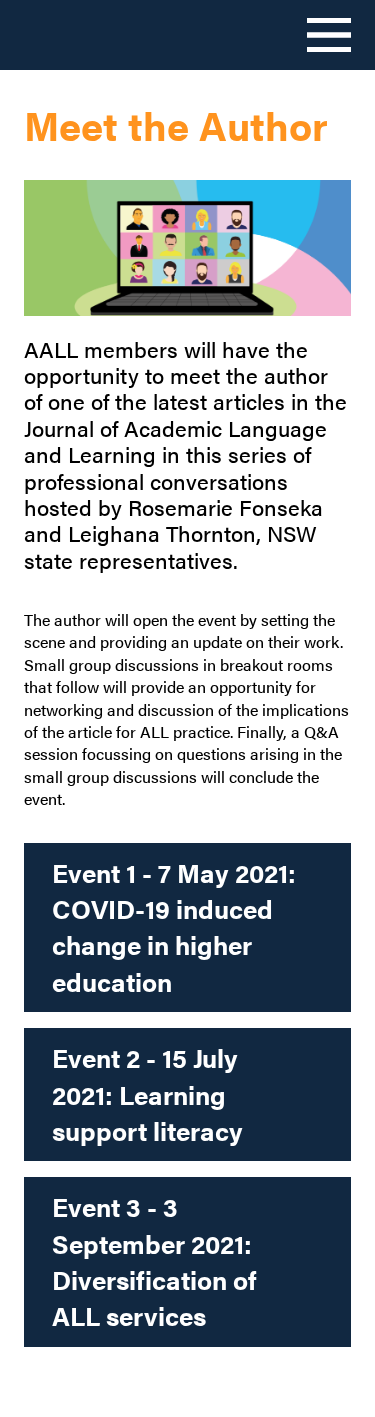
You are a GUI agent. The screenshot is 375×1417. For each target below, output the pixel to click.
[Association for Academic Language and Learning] (86, 34)
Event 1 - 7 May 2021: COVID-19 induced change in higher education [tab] (174, 927)
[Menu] (329, 35)
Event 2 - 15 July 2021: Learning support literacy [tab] (147, 1094)
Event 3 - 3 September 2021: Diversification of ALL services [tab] (154, 1261)
